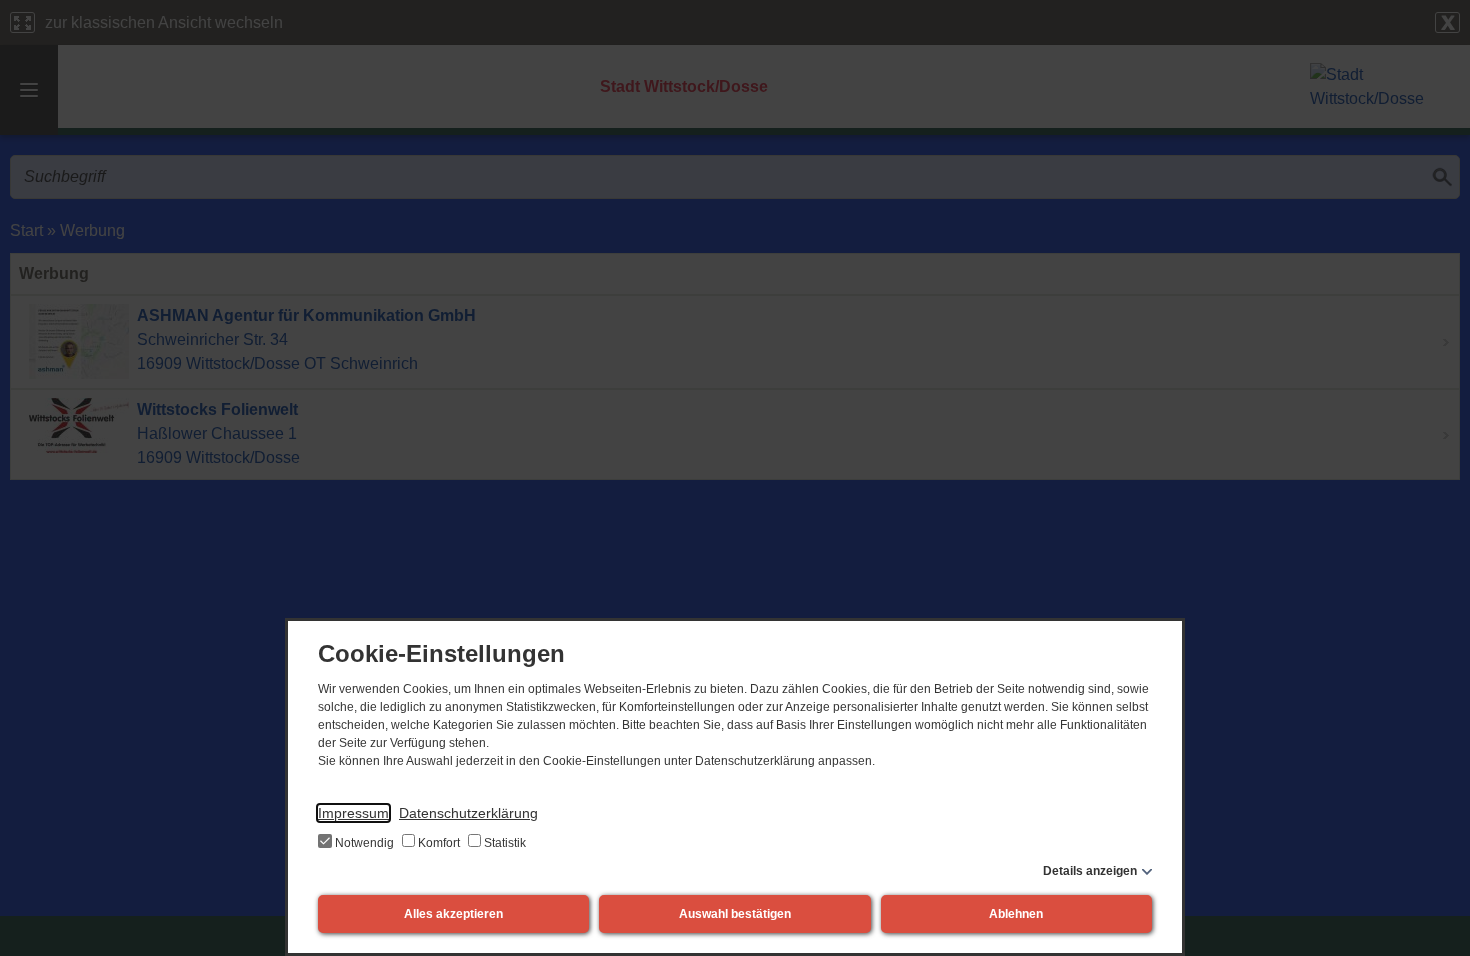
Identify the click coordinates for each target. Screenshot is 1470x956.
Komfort (439, 843)
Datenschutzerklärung (468, 813)
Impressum (353, 813)
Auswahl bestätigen (735, 914)
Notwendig (364, 843)
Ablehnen (1016, 914)
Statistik (503, 843)
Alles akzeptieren (453, 914)
